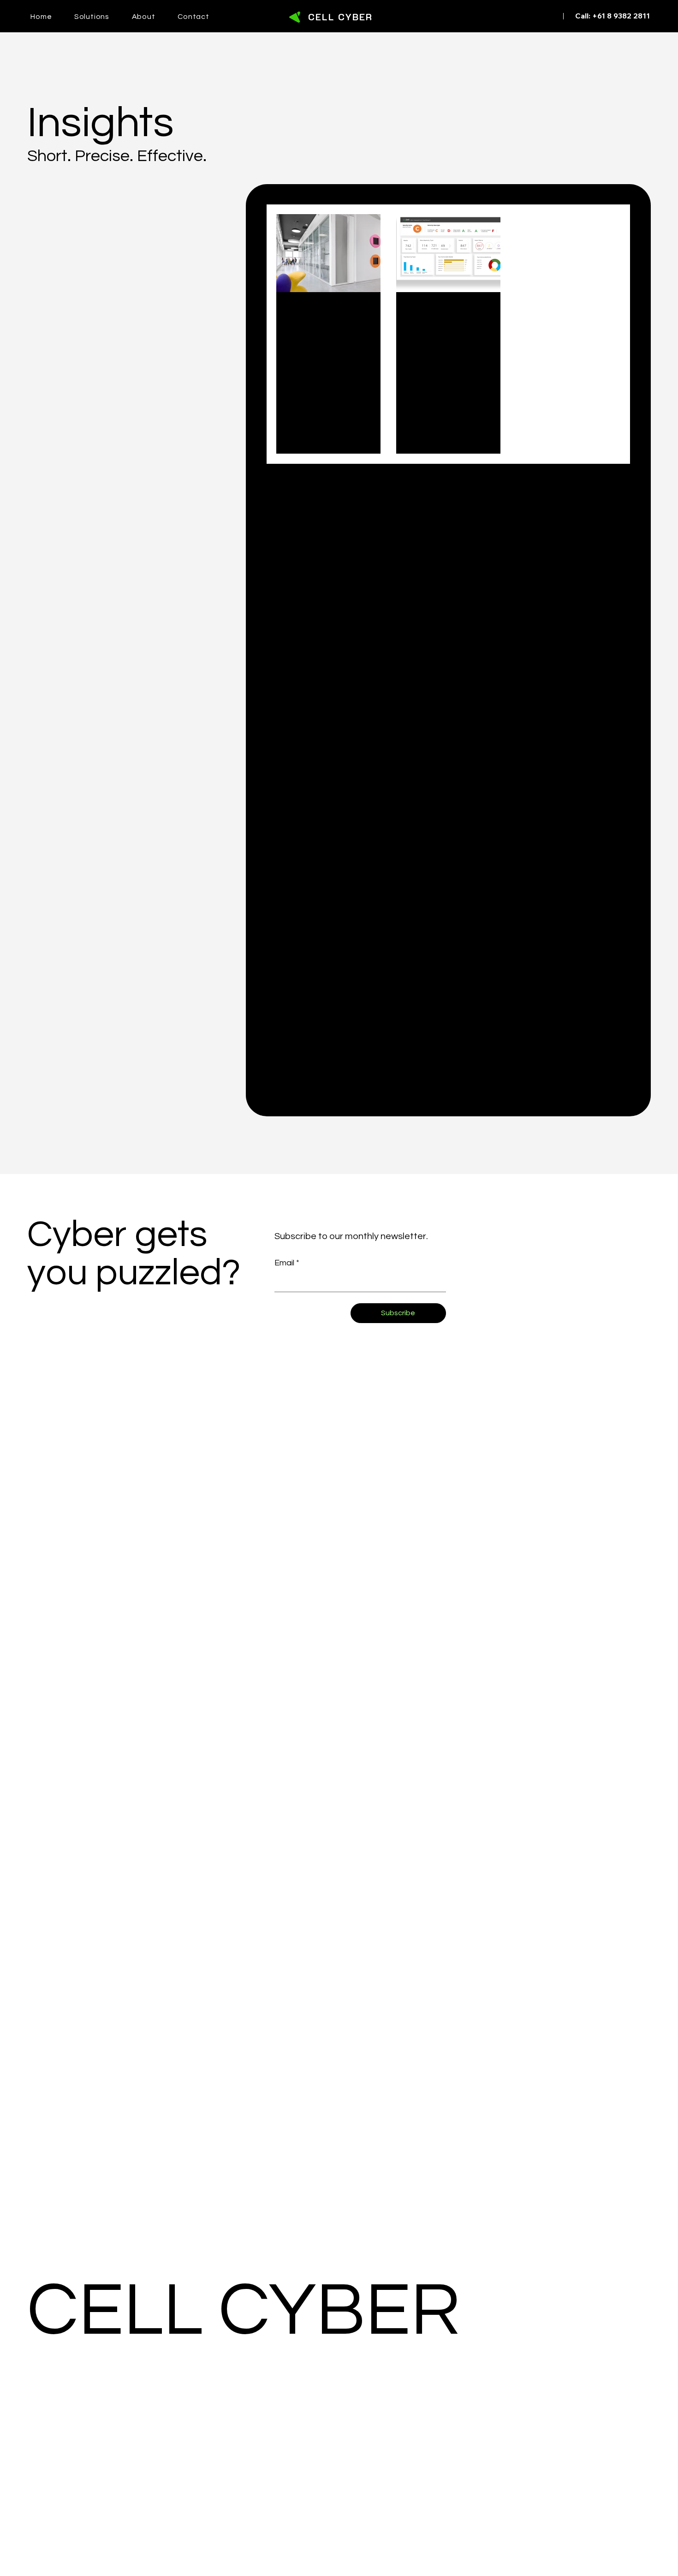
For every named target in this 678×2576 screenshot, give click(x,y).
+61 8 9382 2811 (621, 16)
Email (287, 1263)
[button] (103, 17)
